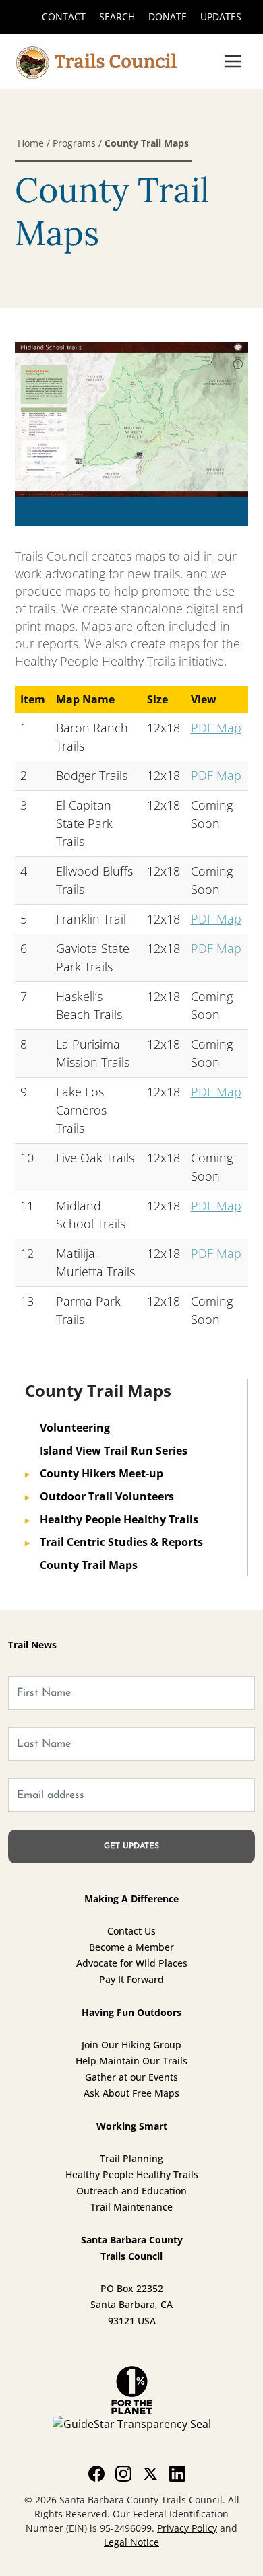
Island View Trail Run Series (106, 1451)
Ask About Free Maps (131, 2093)
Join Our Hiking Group (131, 2045)
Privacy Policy (187, 2528)
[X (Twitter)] (150, 2473)
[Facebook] (96, 2473)
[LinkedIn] (177, 2473)
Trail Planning (131, 2158)
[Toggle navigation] (233, 61)
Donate (168, 16)
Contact (64, 16)
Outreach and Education (131, 2191)
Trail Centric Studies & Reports (114, 1542)
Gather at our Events (131, 2077)
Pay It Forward (131, 1979)
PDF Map (216, 728)
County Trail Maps (81, 1565)
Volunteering (67, 1428)
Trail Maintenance (131, 2207)
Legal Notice (131, 2542)
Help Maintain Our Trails (131, 2061)
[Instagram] (123, 2473)
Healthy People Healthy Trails (112, 1519)
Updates (221, 16)
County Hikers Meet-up (94, 1473)
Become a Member (131, 1947)
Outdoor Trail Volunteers (99, 1496)
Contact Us (131, 1931)
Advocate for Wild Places (132, 1963)
